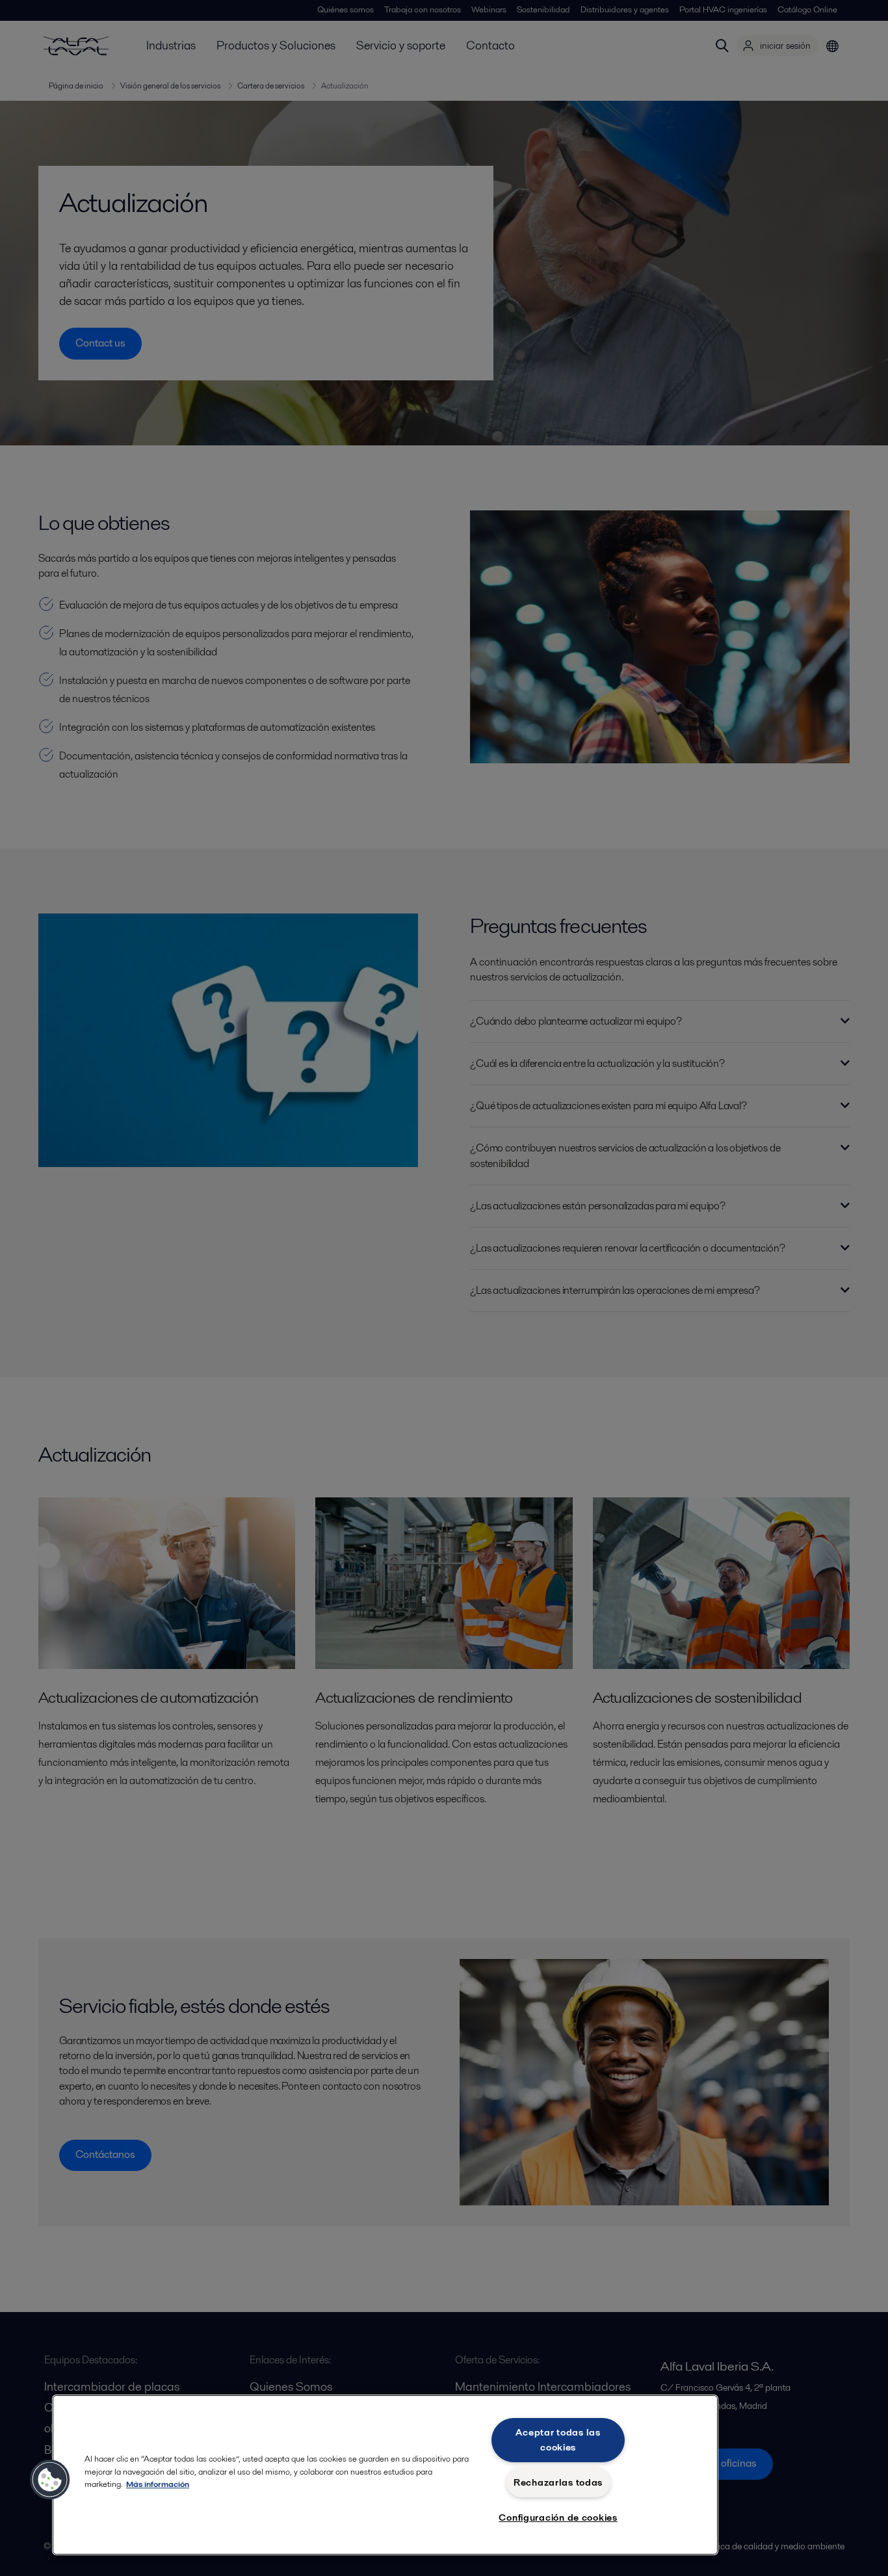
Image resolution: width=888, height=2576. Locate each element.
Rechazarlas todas (558, 2482)
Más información (158, 2484)
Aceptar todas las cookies (558, 2440)
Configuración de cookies (558, 2517)
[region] (385, 2475)
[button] (50, 2480)
